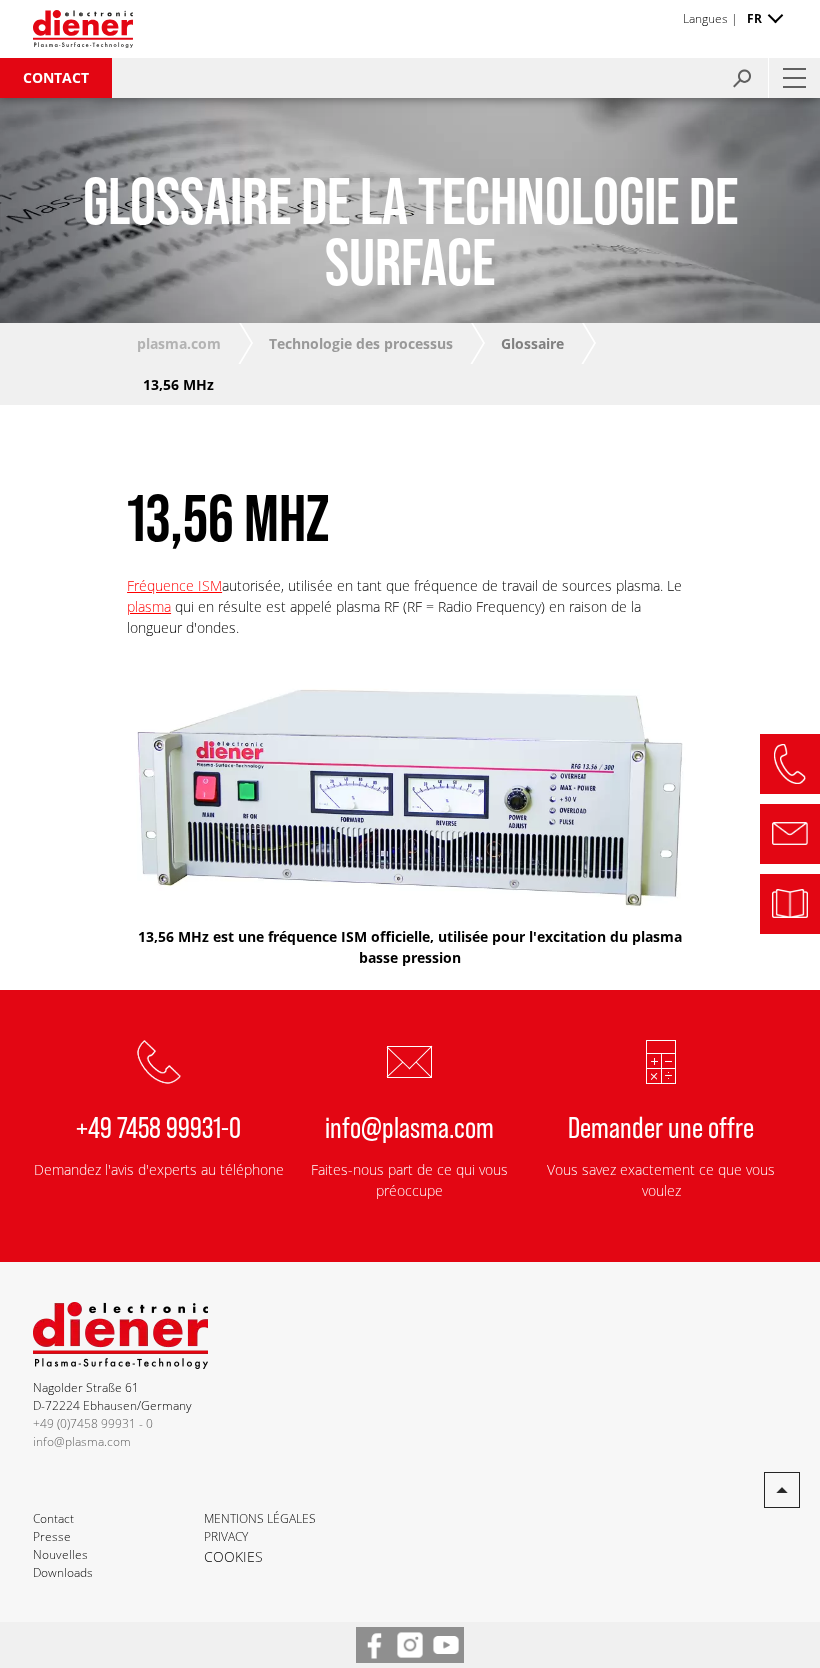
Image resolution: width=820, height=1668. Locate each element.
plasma (149, 606)
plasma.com (179, 343)
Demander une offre (661, 1126)
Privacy (226, 1536)
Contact (56, 77)
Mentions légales (260, 1518)
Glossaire (532, 343)
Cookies (233, 1556)
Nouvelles (60, 1554)
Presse (52, 1536)
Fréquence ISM (174, 585)
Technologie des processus (361, 343)
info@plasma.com (409, 1126)
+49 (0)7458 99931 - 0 (93, 1423)
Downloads (63, 1572)
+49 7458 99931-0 (158, 1126)
